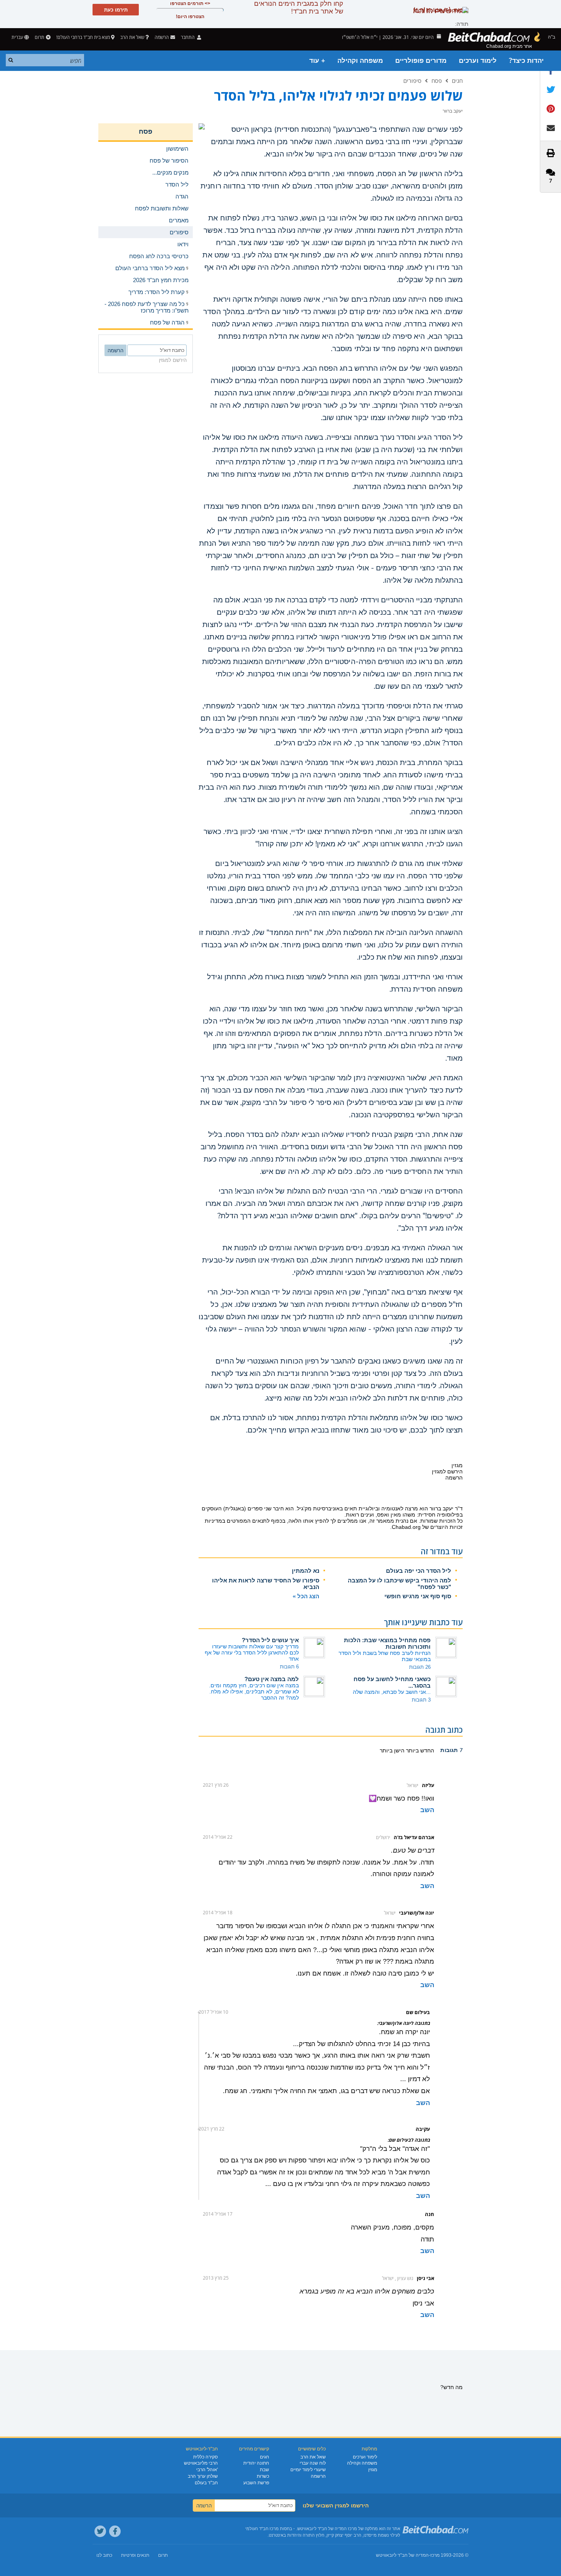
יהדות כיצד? (526, 61)
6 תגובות (289, 1667)
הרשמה (318, 2476)
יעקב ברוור (441, 1508)
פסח (437, 81)
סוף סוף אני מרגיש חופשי (418, 1596)
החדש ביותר (419, 1750)
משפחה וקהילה (360, 61)
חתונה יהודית (256, 2463)
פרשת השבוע (256, 2483)
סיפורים (412, 81)
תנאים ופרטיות (135, 2555)
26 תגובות (420, 1667)
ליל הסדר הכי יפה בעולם (419, 1571)
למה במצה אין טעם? (272, 1679)
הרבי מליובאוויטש (201, 2463)
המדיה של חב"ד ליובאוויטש (402, 2555)
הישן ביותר (392, 1750)
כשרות (263, 2476)
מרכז (435, 2555)
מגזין (373, 2470)
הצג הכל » (306, 1596)
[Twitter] (100, 2531)
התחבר (188, 37)
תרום (40, 37)
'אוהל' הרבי (207, 2470)
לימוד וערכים (478, 61)
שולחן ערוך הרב (203, 2476)
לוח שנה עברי (313, 2463)
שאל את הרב (132, 37)
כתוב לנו (104, 2555)
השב (427, 1810)
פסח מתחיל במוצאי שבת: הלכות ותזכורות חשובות (387, 1643)
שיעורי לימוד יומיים (308, 2470)
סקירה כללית (206, 2457)
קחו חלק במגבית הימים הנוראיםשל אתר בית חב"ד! (299, 8)
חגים (457, 81)
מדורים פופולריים (421, 61)
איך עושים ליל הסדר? (270, 1640)
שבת (264, 2470)
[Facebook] (115, 2531)
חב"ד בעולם (206, 2483)
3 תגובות (421, 1700)
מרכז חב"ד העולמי (262, 2529)
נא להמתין (306, 1571)
